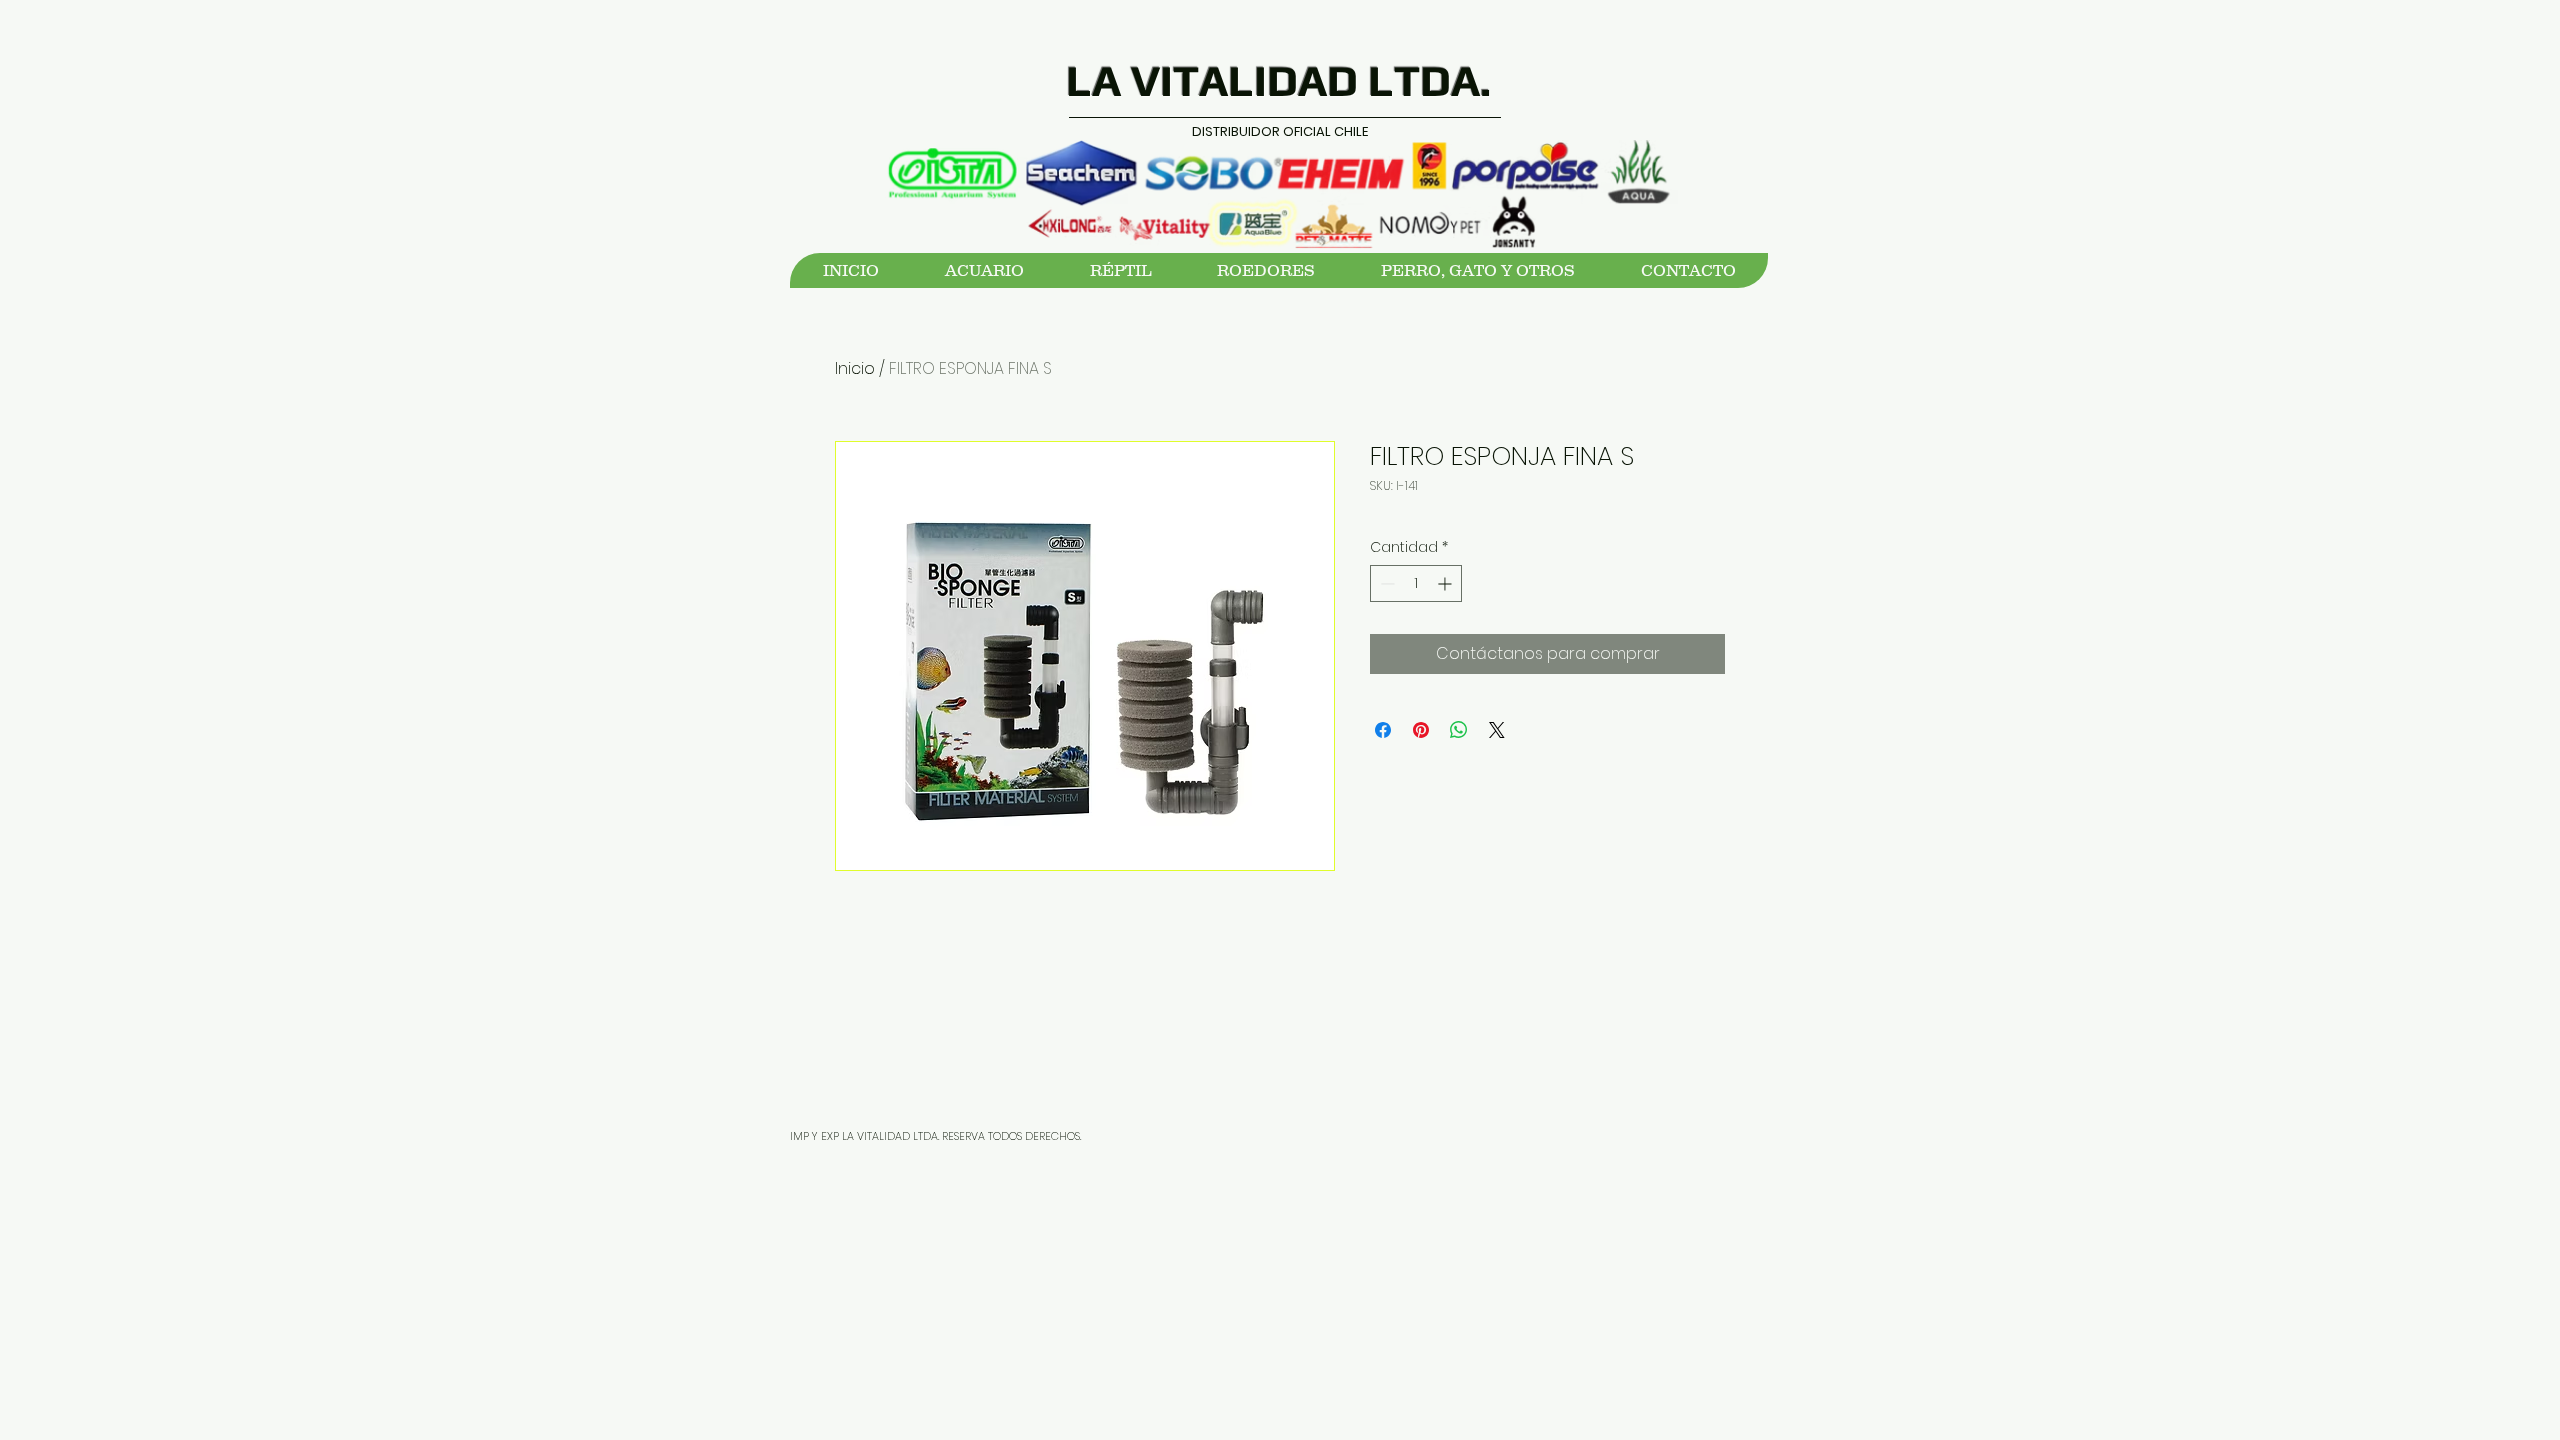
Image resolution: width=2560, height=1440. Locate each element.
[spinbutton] (1416, 583)
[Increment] (1446, 583)
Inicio (855, 368)
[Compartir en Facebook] (1383, 730)
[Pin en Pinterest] (1421, 730)
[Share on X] (1497, 730)
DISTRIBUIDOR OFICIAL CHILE (1280, 131)
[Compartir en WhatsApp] (1459, 730)
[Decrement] (1385, 583)
